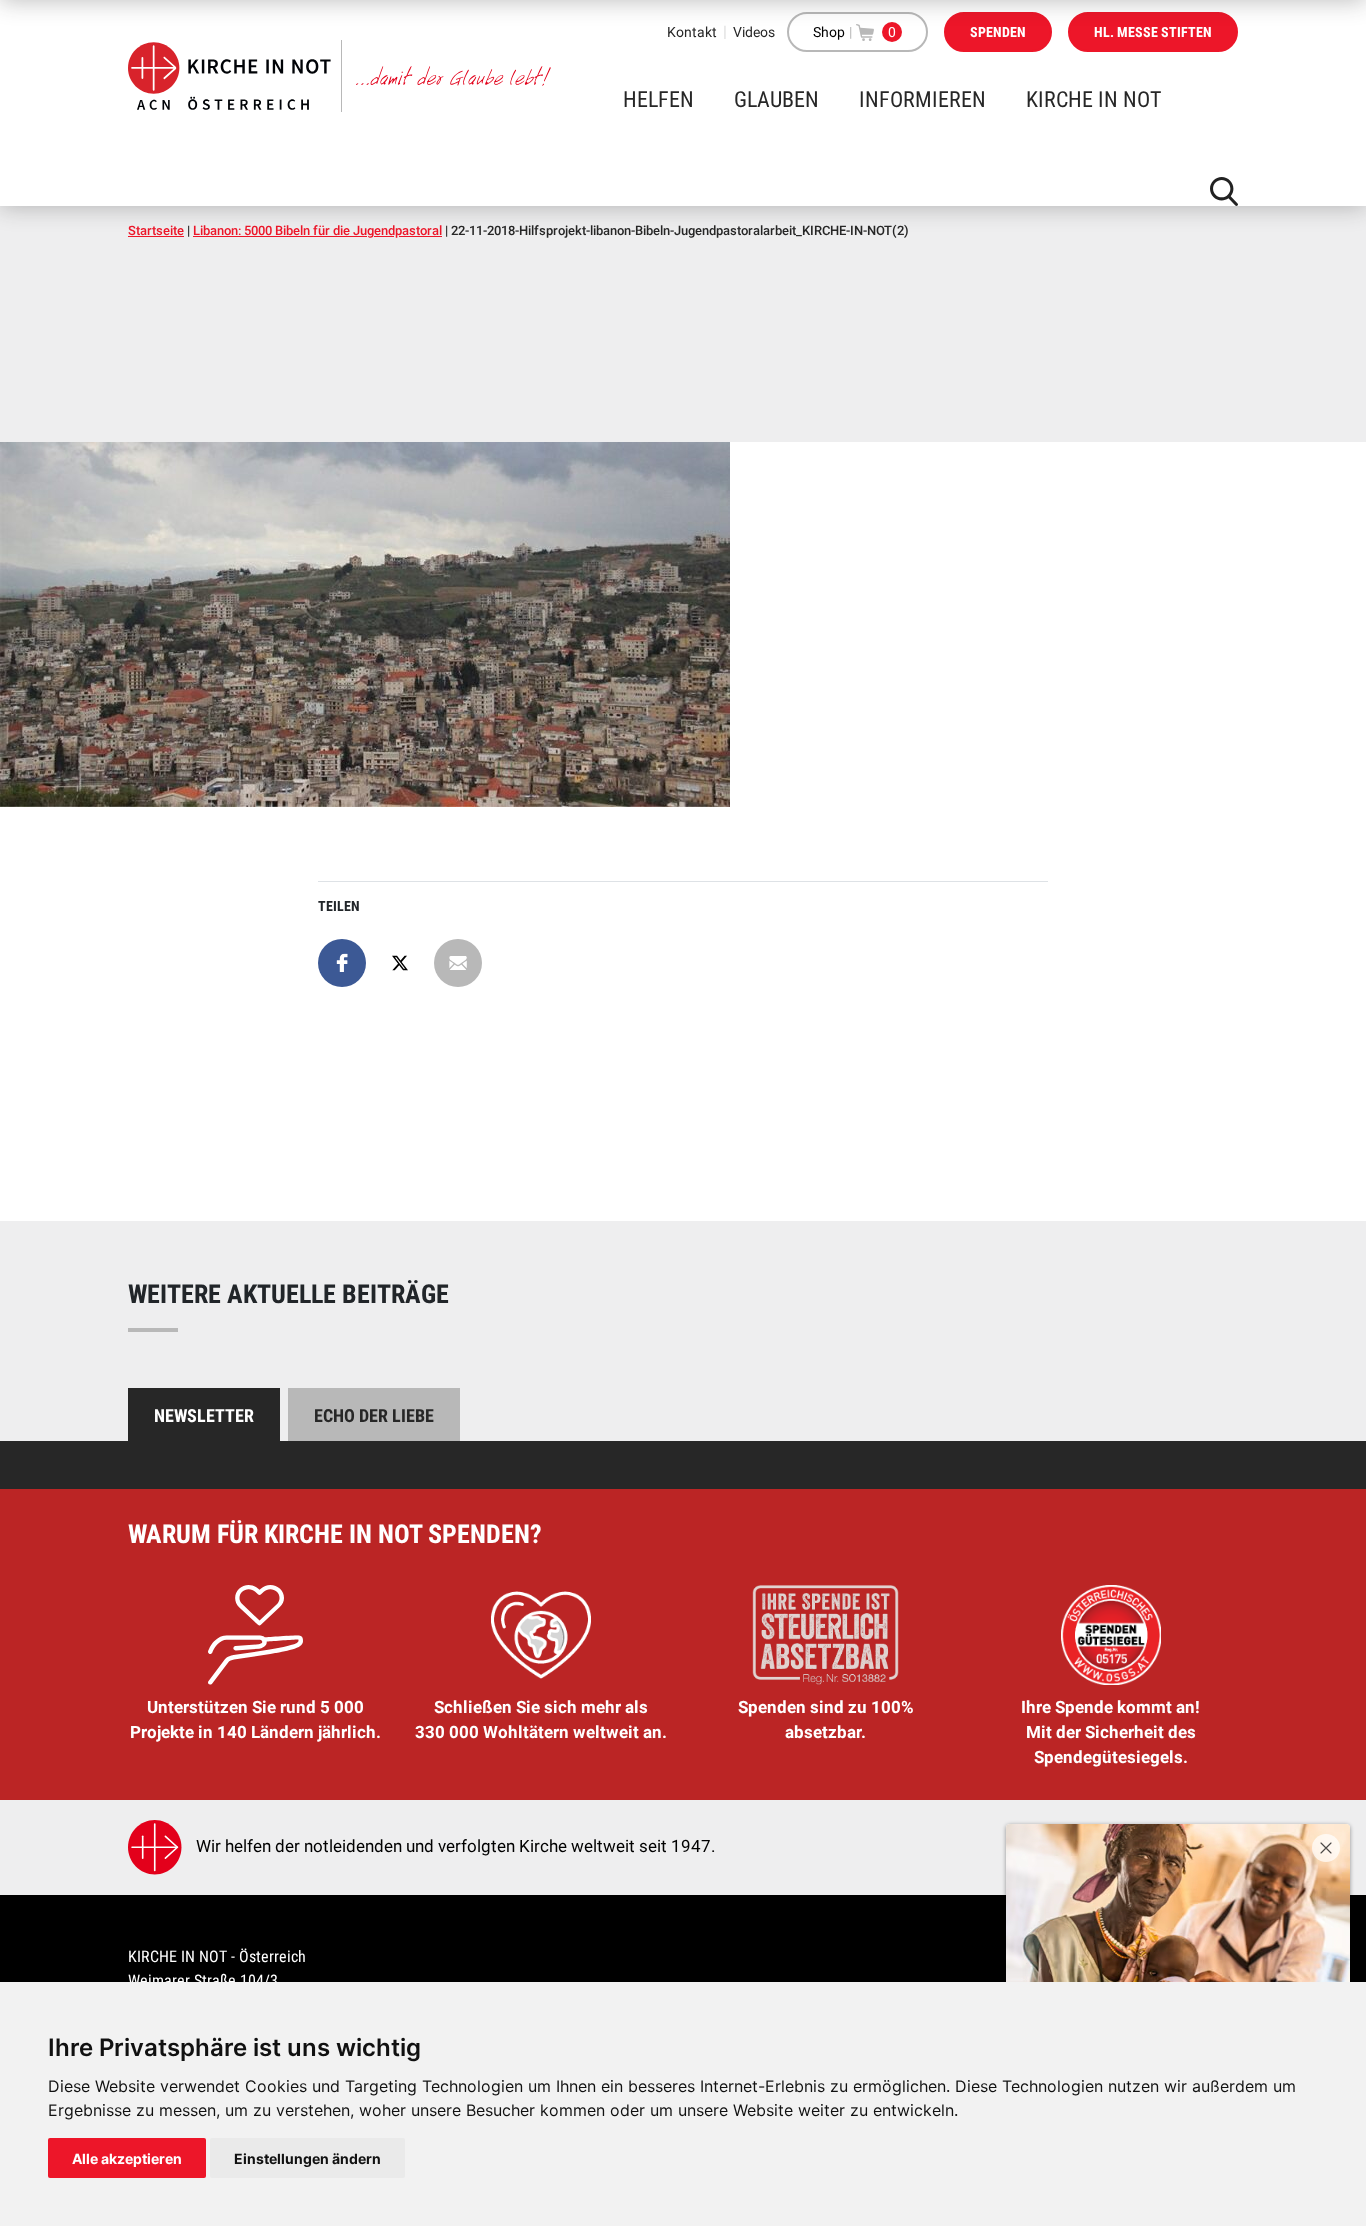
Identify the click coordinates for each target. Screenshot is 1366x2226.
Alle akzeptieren (127, 2158)
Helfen (658, 99)
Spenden (998, 32)
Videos (754, 32)
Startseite (156, 230)
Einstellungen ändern (307, 2158)
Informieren (922, 99)
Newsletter (204, 1415)
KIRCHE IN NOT (1093, 99)
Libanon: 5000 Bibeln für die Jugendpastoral (317, 230)
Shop (829, 32)
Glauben (776, 99)
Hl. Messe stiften (1153, 32)
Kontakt (692, 32)
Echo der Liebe (374, 1415)
